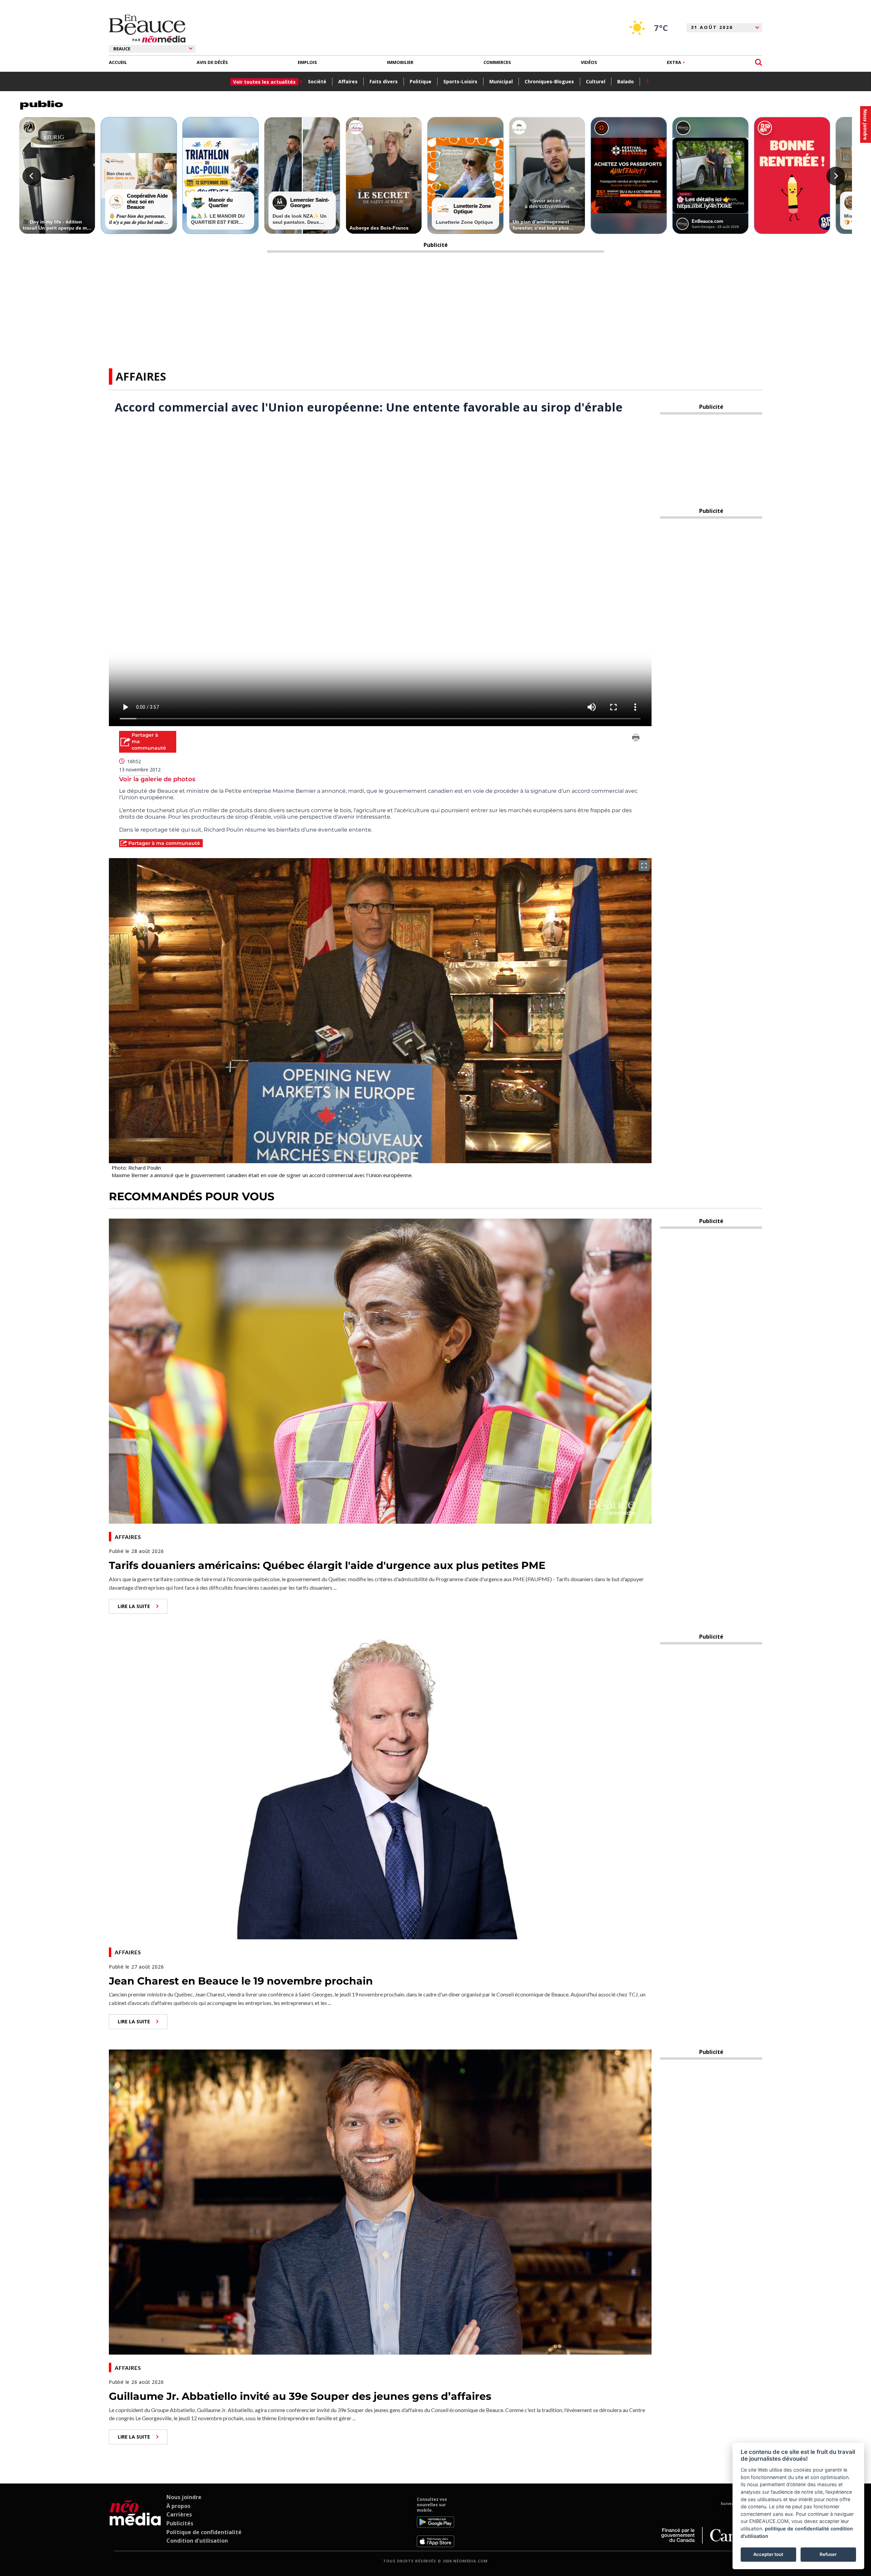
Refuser (828, 2554)
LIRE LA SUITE (134, 1606)
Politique (421, 81)
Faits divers (384, 81)
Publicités (180, 2523)
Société (317, 81)
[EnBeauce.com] (135, 2522)
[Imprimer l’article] (636, 739)
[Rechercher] (759, 62)
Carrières (179, 2514)
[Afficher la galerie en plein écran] (644, 866)
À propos (178, 2506)
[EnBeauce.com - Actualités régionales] (147, 29)
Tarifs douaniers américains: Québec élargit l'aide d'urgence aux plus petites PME (327, 1565)
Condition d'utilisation (197, 2541)
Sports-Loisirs (460, 81)
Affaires (348, 81)
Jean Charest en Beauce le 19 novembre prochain (241, 1981)
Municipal (501, 81)
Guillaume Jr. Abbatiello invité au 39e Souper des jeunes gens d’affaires (300, 2396)
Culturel (596, 81)
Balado (626, 81)
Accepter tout (768, 2554)
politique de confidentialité (797, 2529)
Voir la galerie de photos (157, 779)
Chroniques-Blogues (549, 81)
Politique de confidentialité (204, 2532)
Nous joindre (184, 2497)
